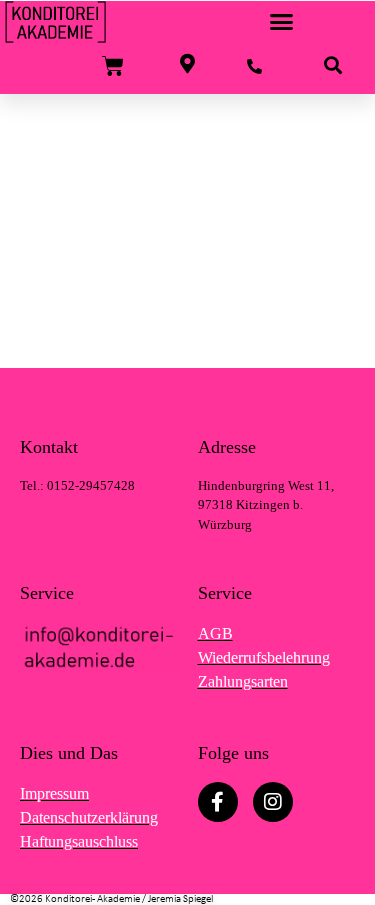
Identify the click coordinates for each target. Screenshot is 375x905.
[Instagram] (273, 802)
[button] (282, 22)
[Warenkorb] (113, 66)
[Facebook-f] (218, 802)
